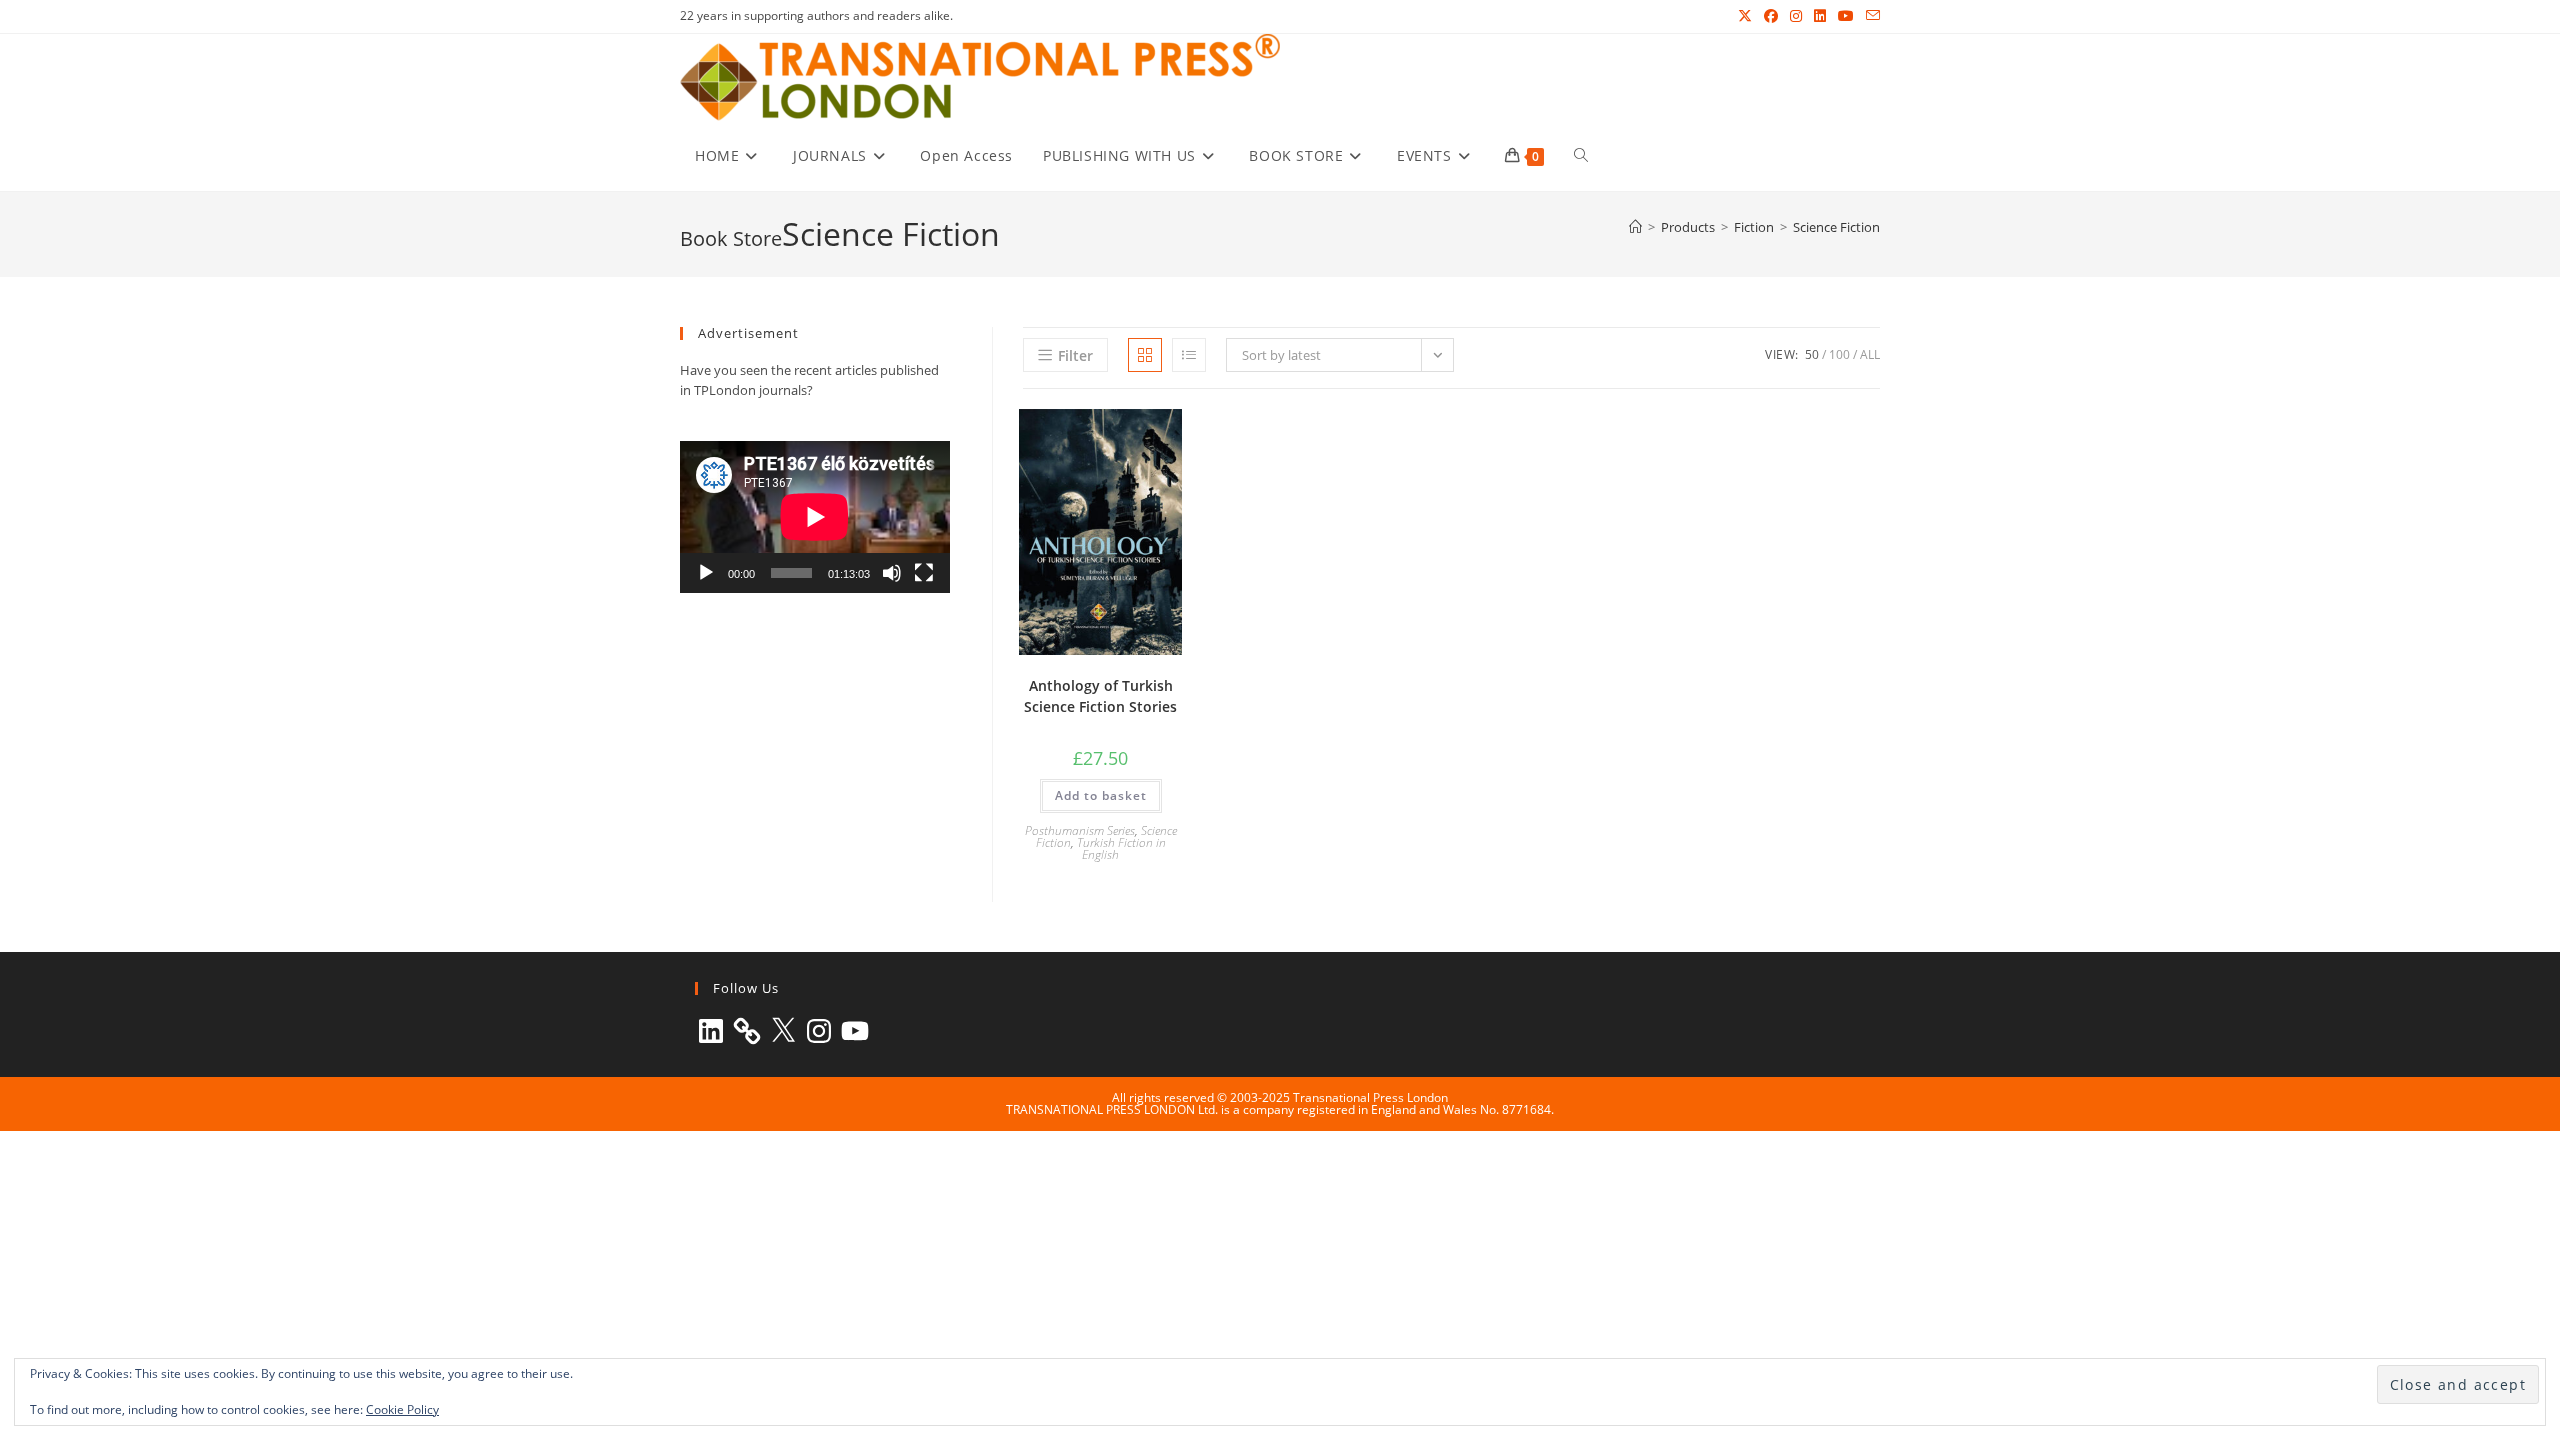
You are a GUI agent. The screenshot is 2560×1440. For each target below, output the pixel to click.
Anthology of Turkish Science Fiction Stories (1100, 696)
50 (1812, 354)
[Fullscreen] (924, 573)
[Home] (1635, 227)
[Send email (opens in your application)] (1870, 16)
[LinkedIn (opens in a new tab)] (1820, 16)
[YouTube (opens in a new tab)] (1846, 16)
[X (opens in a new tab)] (1745, 16)
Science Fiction (1836, 227)
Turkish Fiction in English (1121, 848)
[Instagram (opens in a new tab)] (1796, 16)
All (1870, 354)
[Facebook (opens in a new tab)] (1771, 16)
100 (1839, 354)
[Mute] (892, 573)
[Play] (706, 573)
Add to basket (1101, 795)
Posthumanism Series (1080, 830)
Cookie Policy (402, 1409)
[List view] (1189, 355)
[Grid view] (1145, 355)
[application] (815, 517)
